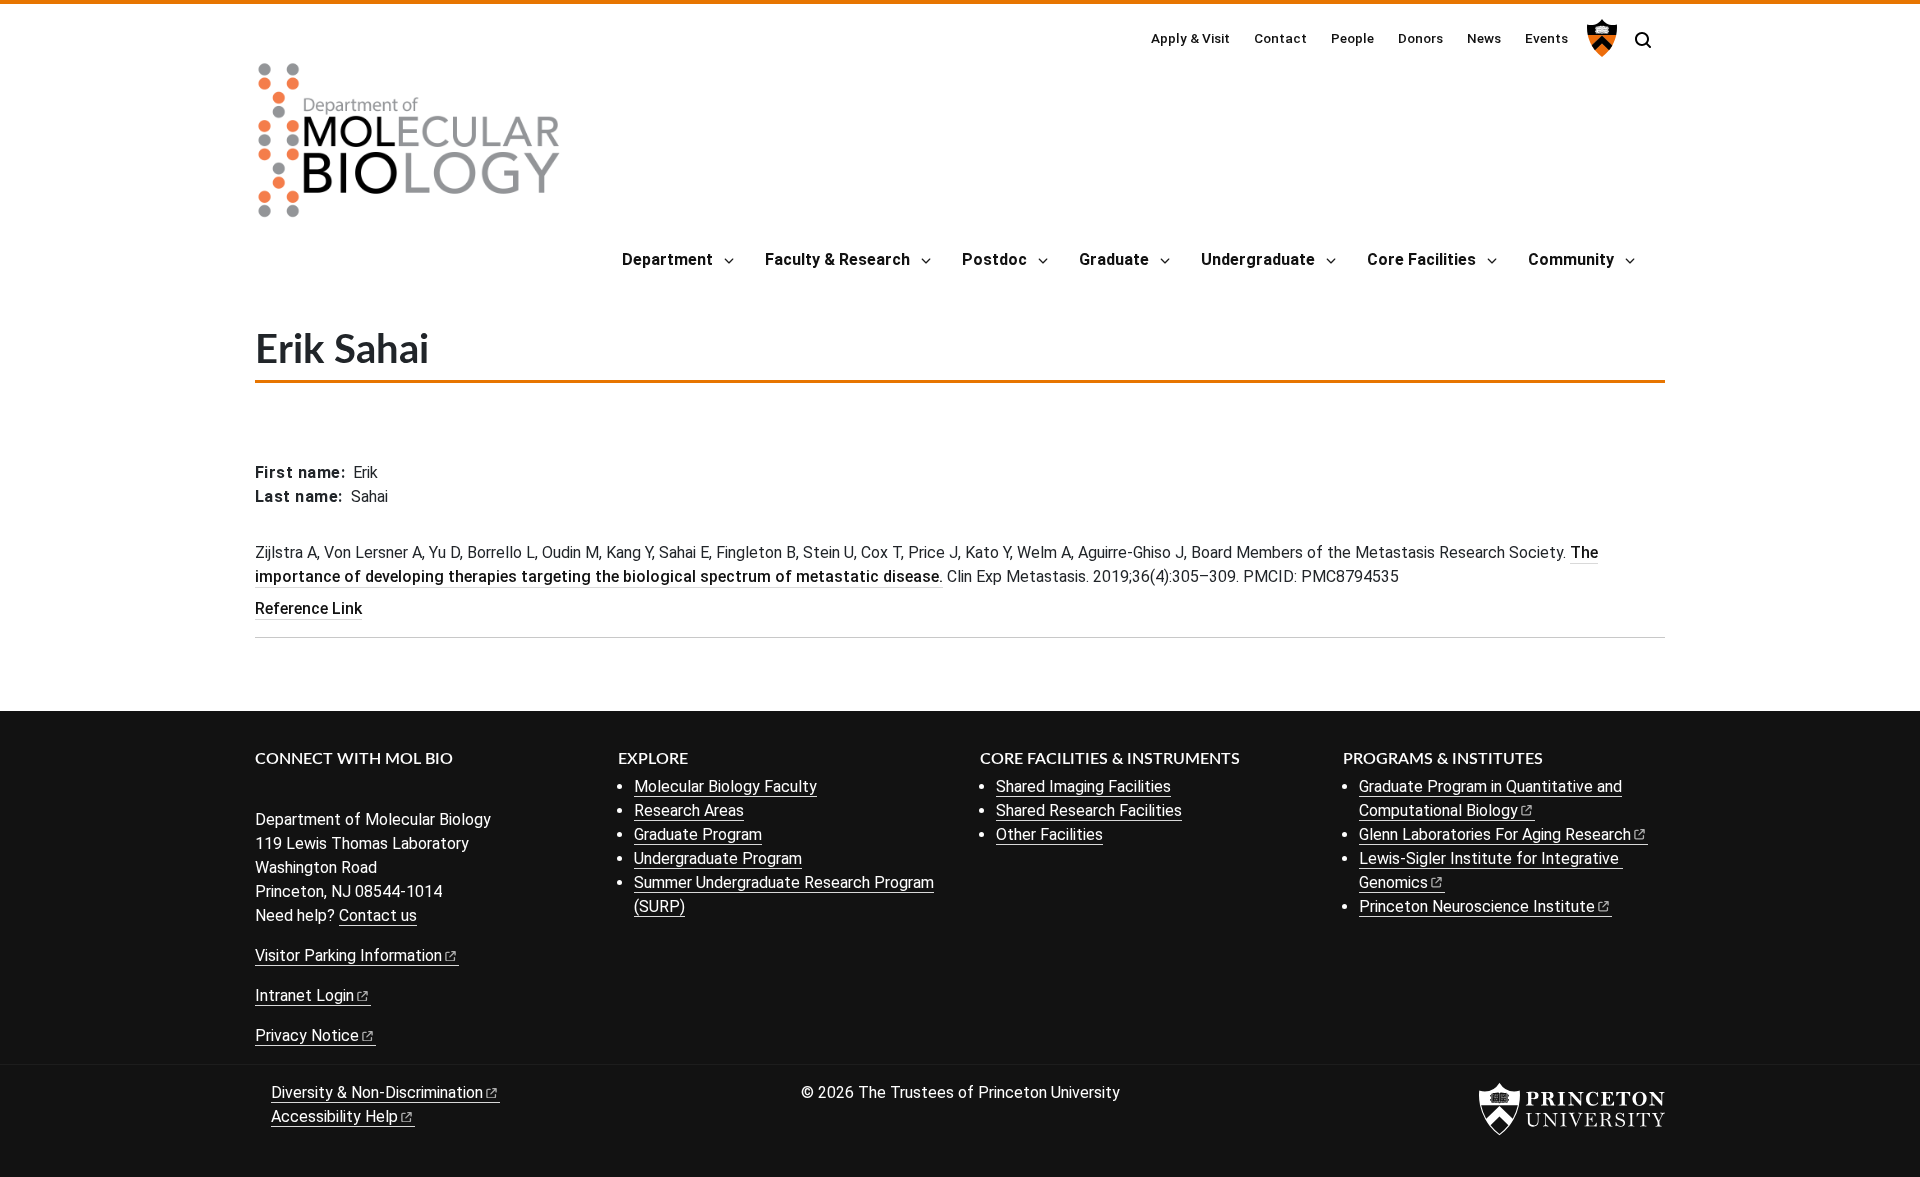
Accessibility (334, 1116)
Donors (1420, 38)
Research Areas (689, 810)
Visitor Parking (348, 955)
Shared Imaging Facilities (1083, 786)
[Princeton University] (1599, 38)
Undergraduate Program (718, 858)
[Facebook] (267, 792)
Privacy (307, 1035)
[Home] (409, 148)
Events (1546, 38)
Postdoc (994, 259)
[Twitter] (297, 792)
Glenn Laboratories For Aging (1495, 834)
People (1352, 38)
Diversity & (377, 1092)
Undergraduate (1258, 259)
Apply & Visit (1190, 38)
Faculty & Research (837, 259)
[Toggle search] (1643, 40)
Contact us (378, 915)
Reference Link (308, 608)
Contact (1280, 38)
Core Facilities (1421, 259)
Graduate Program (698, 834)
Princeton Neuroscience (1477, 906)
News (1484, 38)
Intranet (304, 995)
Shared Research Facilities (1089, 810)
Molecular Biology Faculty (725, 786)
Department (667, 259)
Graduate (1114, 259)
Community (1571, 259)
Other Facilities (1049, 834)
